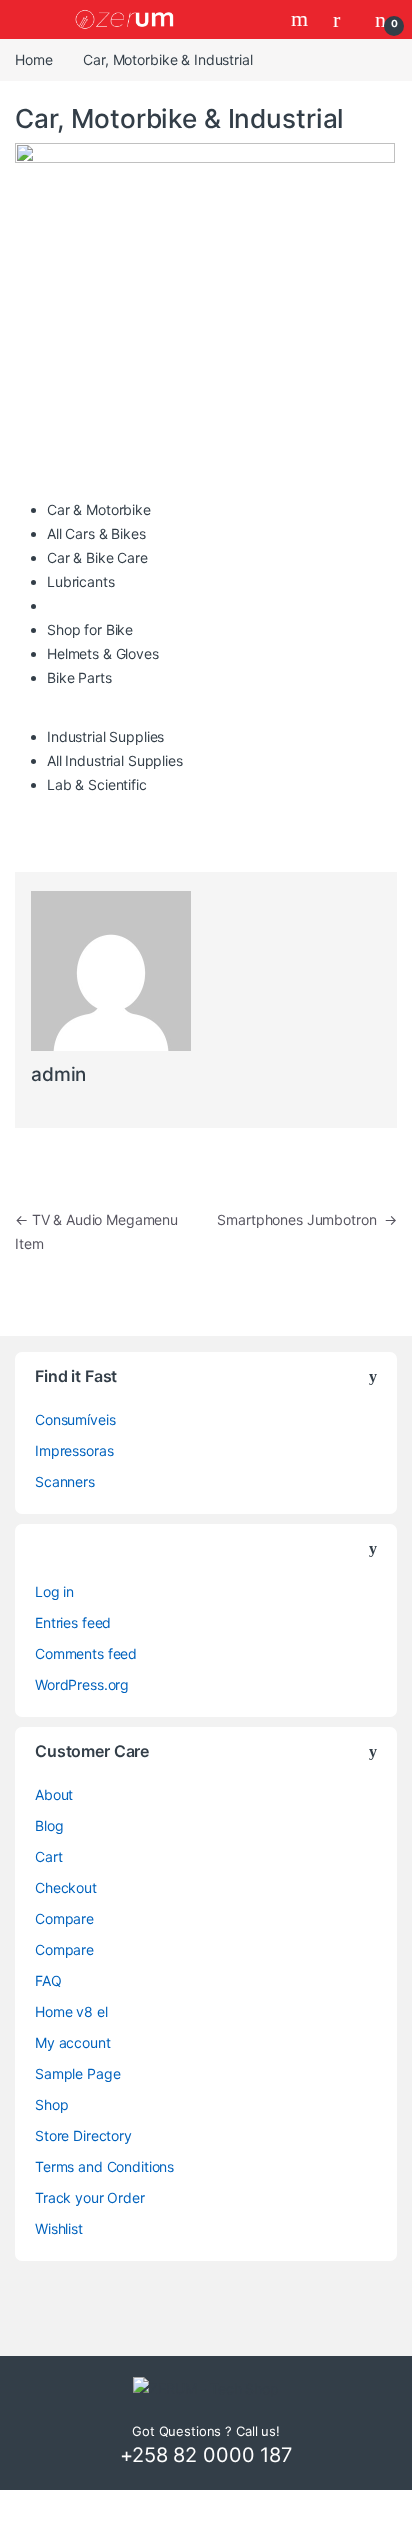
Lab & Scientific (97, 784)
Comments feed (86, 1653)
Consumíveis (75, 1419)
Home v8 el (71, 2011)
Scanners (65, 1481)
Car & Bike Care (97, 557)
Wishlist (59, 2228)
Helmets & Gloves (103, 653)
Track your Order (90, 2197)
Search (302, 19)
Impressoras (74, 1450)
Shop (51, 2104)
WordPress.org (82, 1684)
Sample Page (77, 2073)
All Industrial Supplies (115, 760)
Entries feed (73, 1622)
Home (33, 59)
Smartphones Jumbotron (307, 1219)
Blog (49, 1825)
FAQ (48, 1980)
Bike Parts (79, 677)
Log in (54, 1591)
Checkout (66, 1887)
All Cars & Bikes (96, 533)
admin (58, 1074)
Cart (48, 1856)
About (54, 1794)
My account (73, 2042)
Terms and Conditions (104, 2166)
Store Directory (83, 2135)
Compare (64, 1918)
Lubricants (81, 581)
